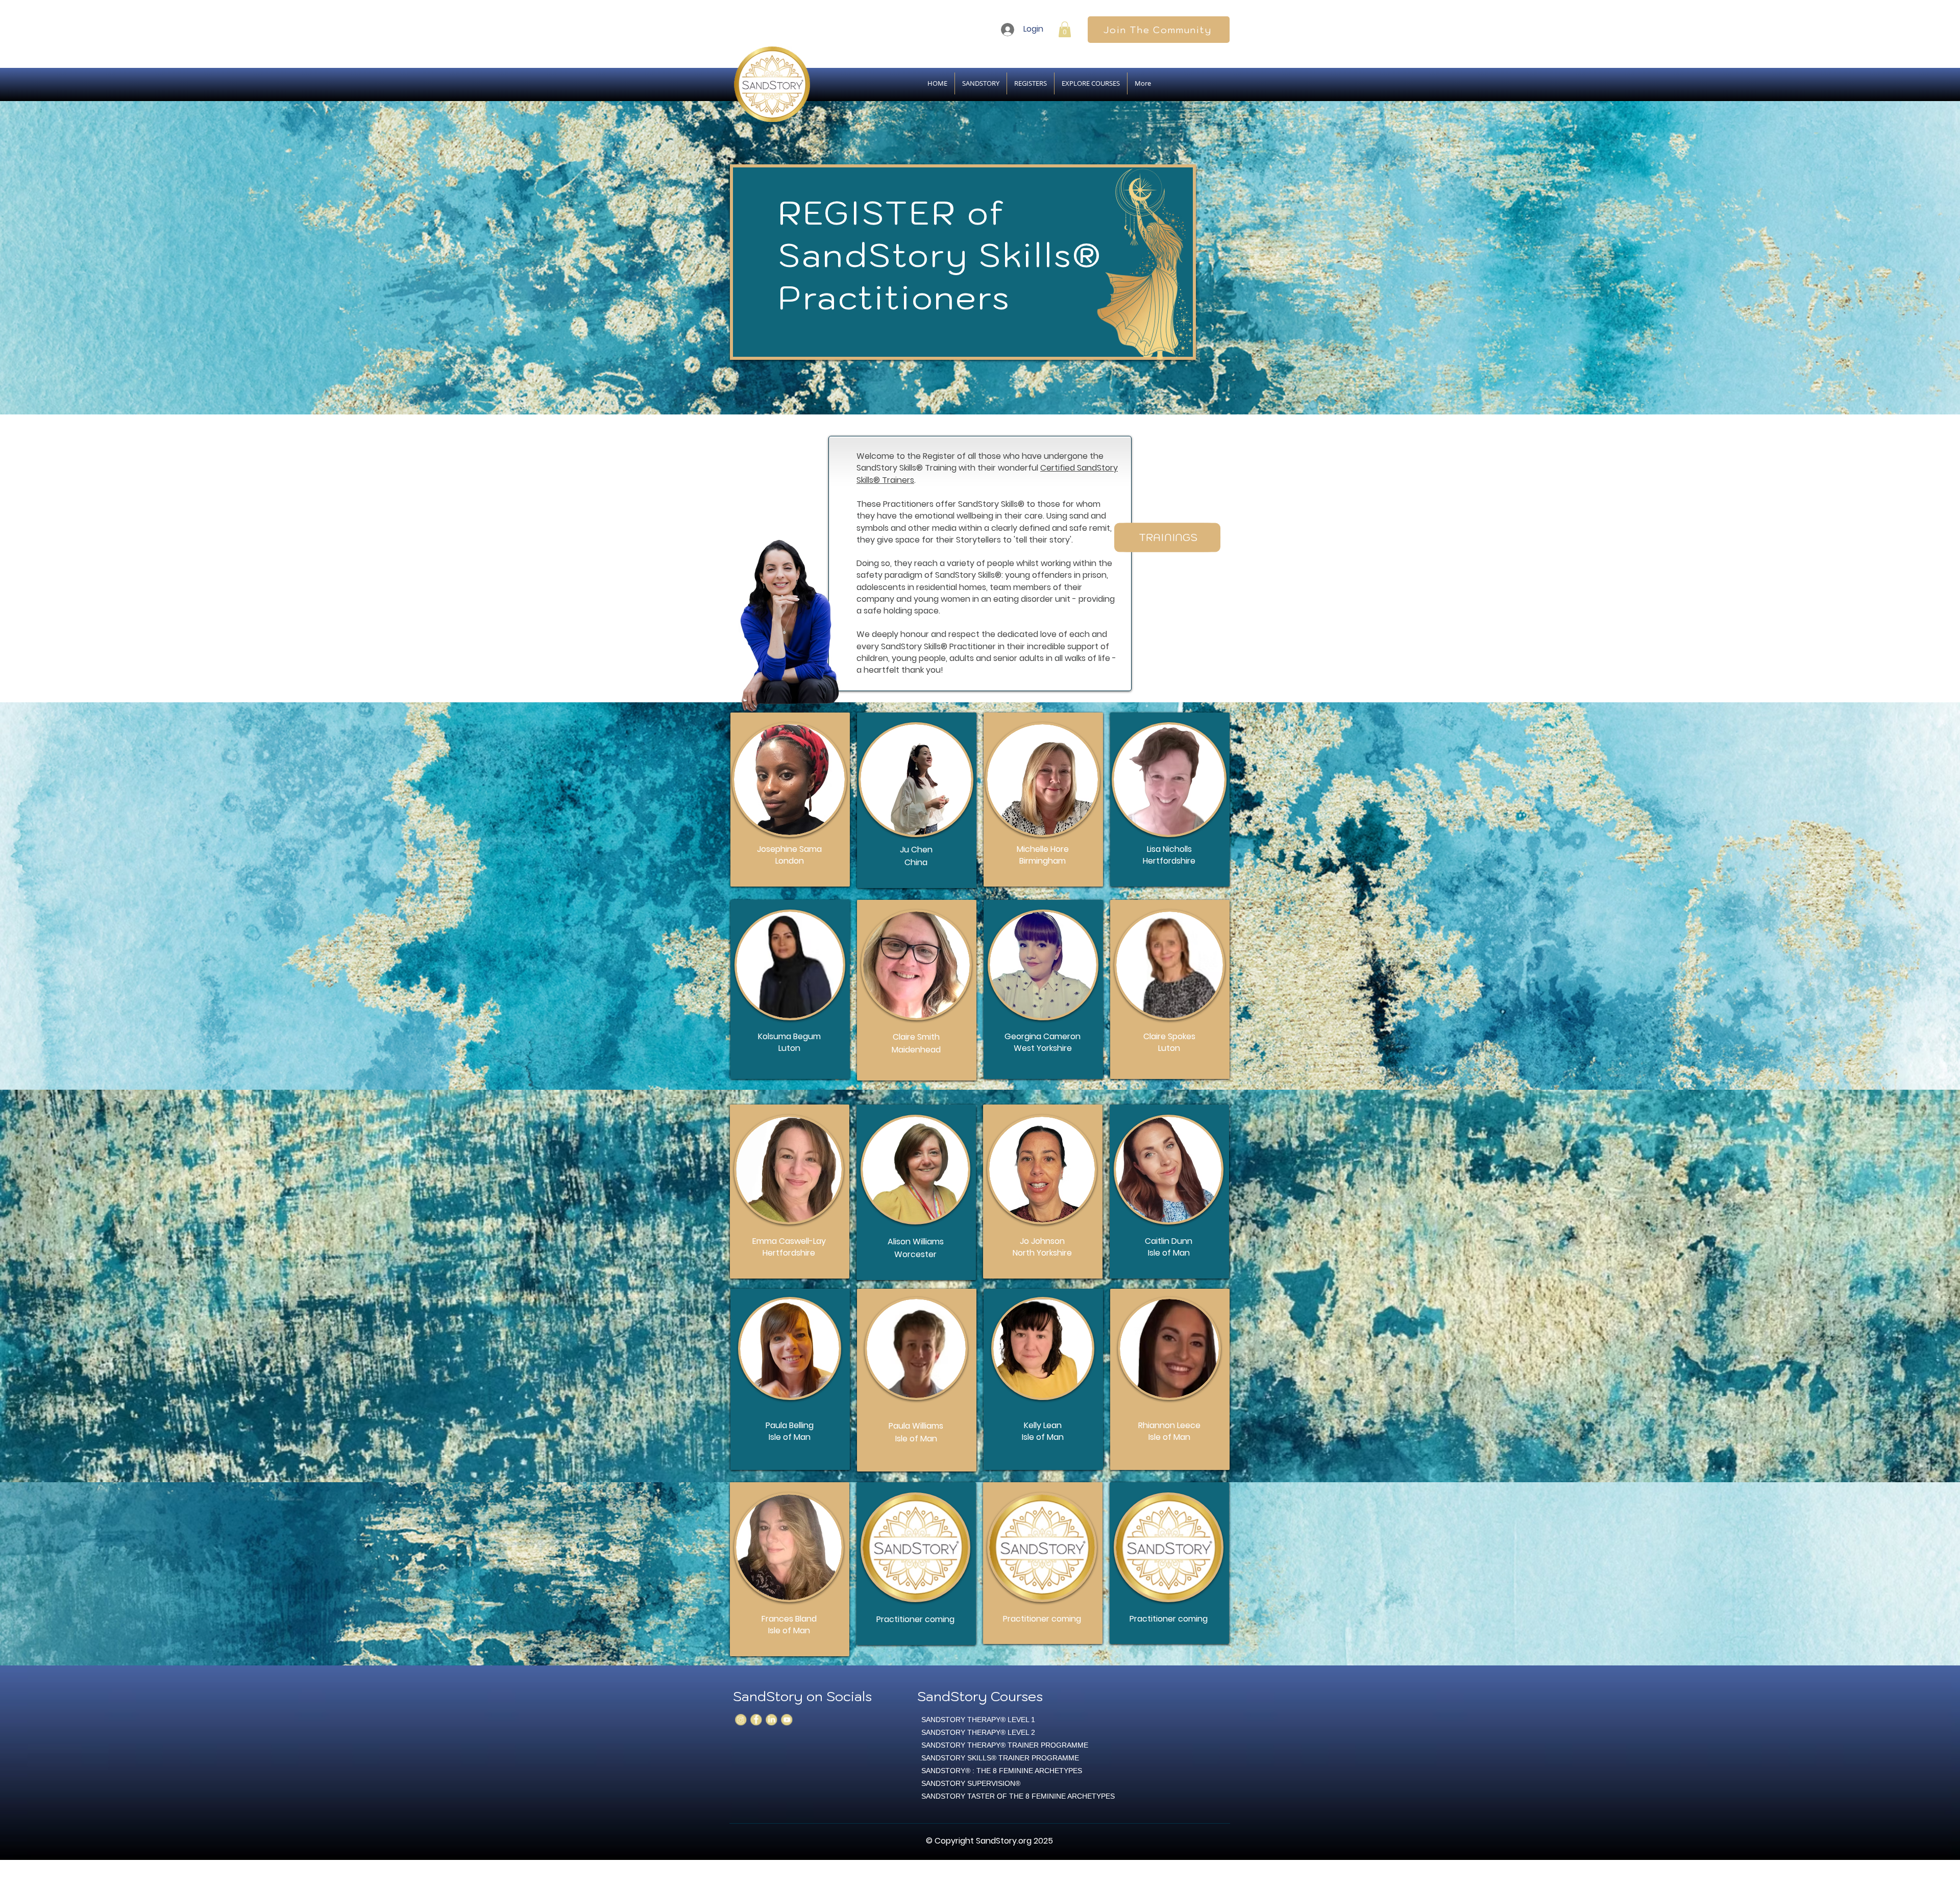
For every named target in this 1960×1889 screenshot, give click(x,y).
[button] (1065, 29)
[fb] (756, 1720)
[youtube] (787, 1720)
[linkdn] (771, 1720)
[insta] (741, 1720)
